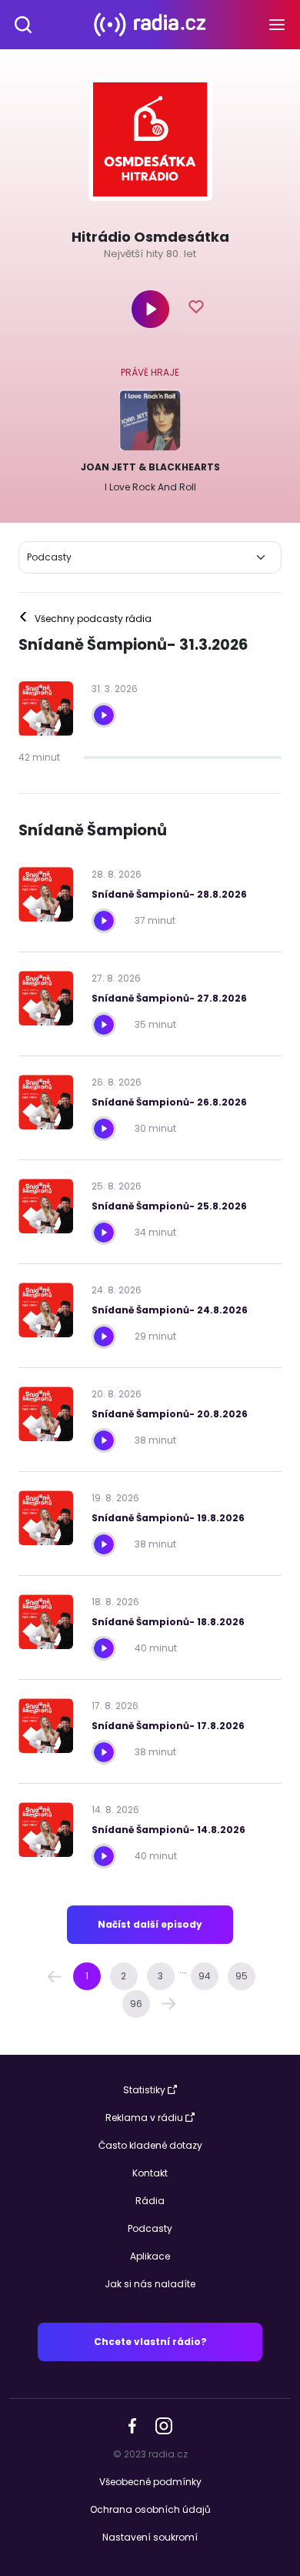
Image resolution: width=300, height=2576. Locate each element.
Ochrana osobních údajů (150, 2509)
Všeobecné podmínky (150, 2482)
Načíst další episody (150, 1924)
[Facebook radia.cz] (132, 2425)
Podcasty (150, 2228)
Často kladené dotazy (150, 2145)
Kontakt (150, 2173)
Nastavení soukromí (150, 2537)
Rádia (150, 2201)
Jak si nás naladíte (150, 2284)
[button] (55, 1976)
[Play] (150, 309)
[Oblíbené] (196, 309)
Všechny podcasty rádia (85, 619)
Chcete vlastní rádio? (150, 2342)
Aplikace (150, 2256)
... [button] (183, 1970)
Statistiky (144, 2090)
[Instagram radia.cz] (163, 2425)
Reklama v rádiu (144, 2118)
